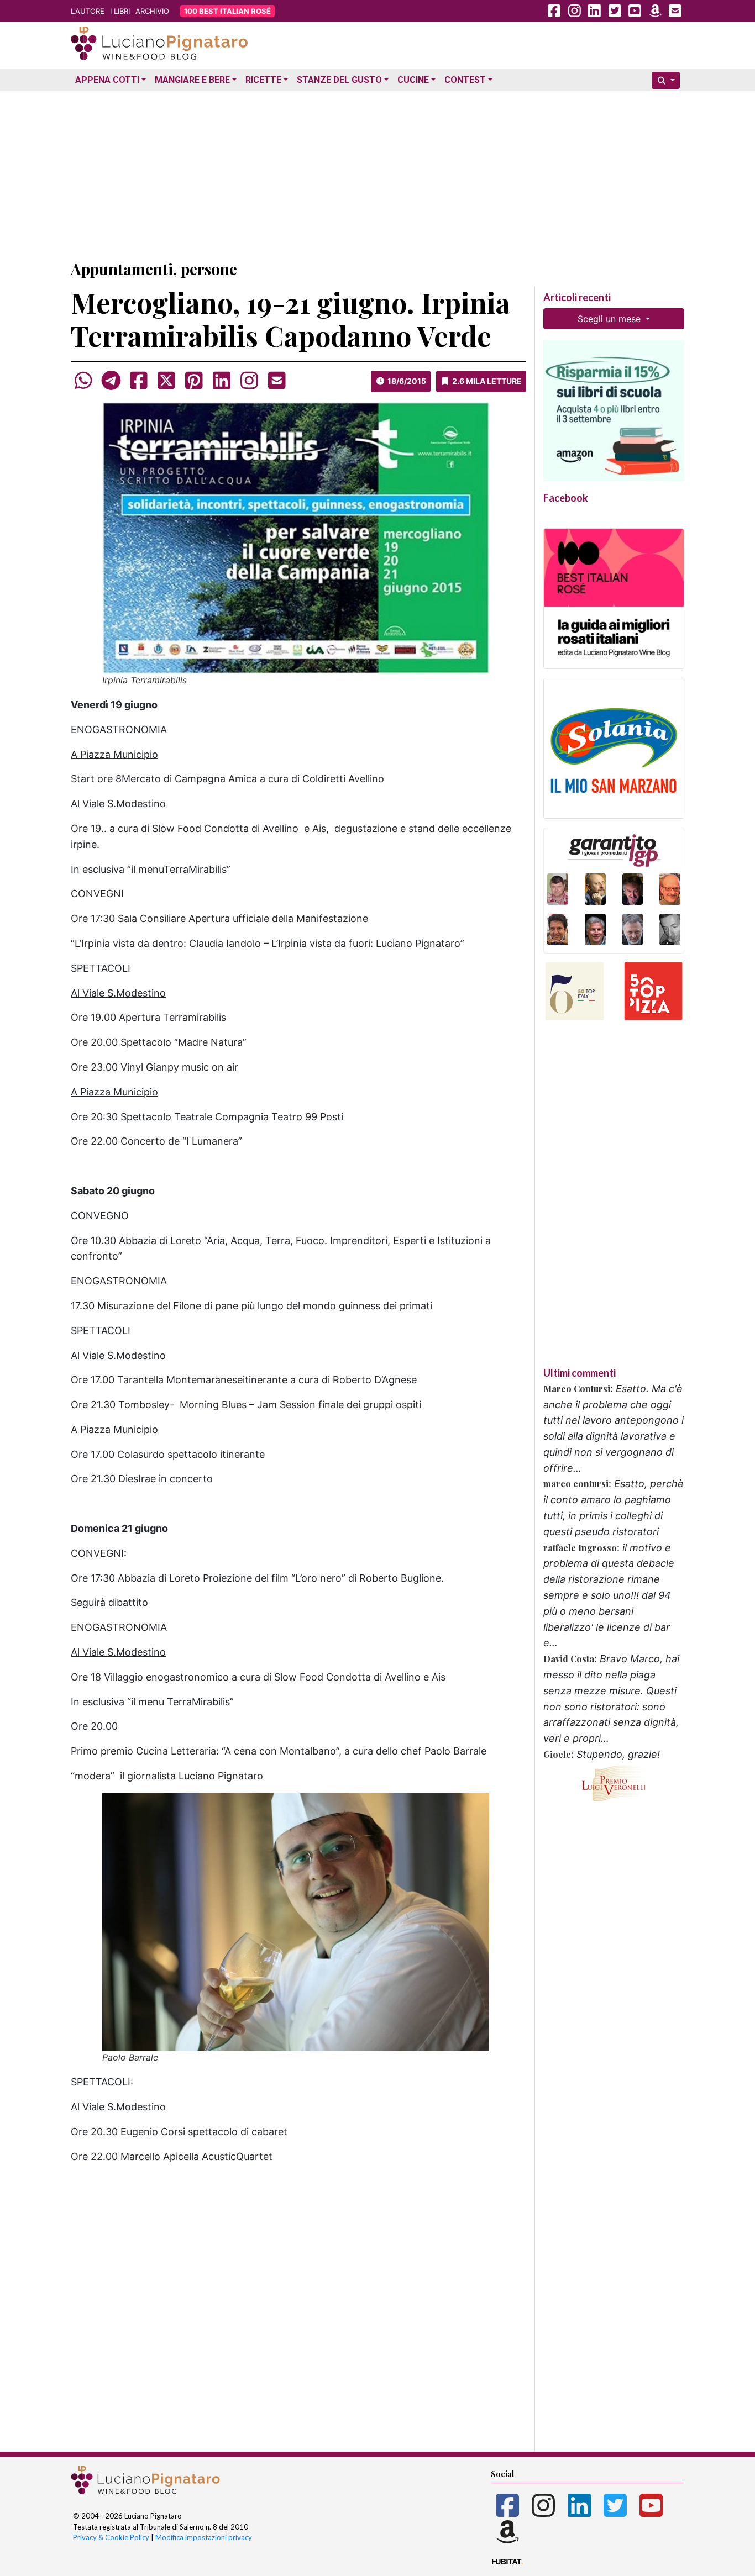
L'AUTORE (88, 11)
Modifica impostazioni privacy (204, 2537)
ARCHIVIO (152, 11)
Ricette (263, 80)
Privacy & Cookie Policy (111, 2537)
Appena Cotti (107, 80)
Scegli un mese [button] (610, 319)
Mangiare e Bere (192, 80)
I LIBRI (120, 11)
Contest (465, 80)
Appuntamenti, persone (154, 269)
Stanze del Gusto (339, 80)
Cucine (413, 80)
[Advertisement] (377, 173)
